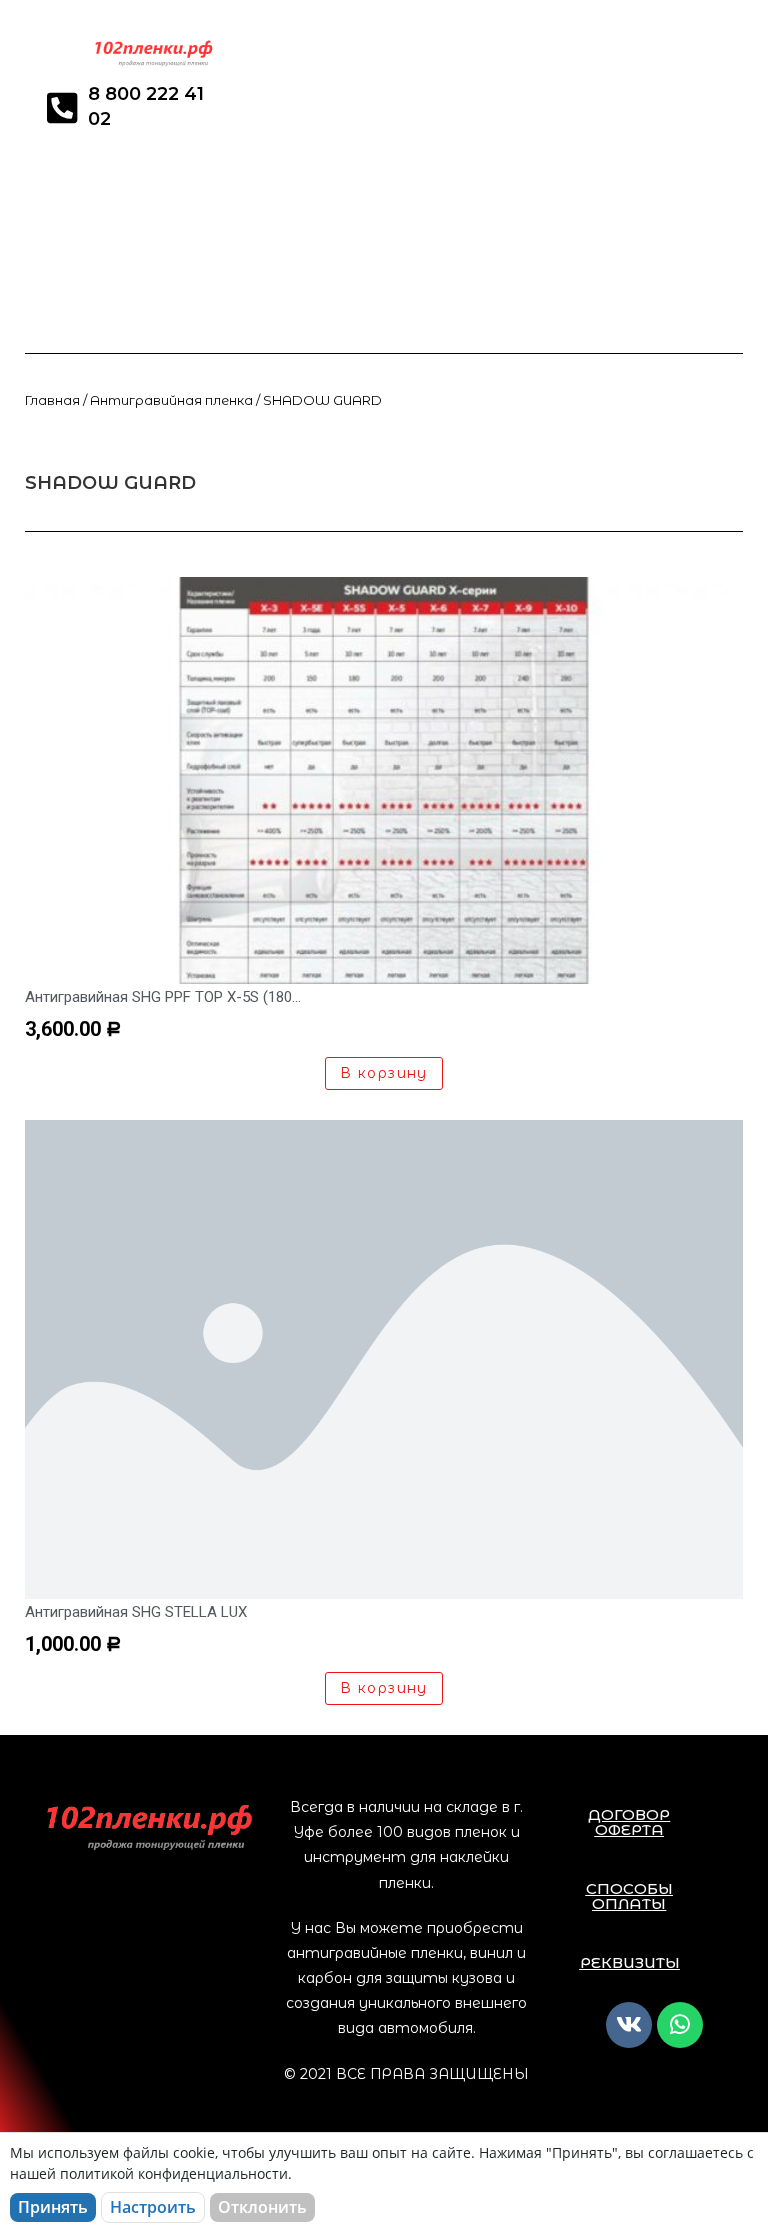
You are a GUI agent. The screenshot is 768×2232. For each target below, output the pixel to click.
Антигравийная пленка (171, 400)
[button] (629, 1822)
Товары (149, 458)
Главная (52, 400)
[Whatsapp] (680, 2025)
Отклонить (262, 2207)
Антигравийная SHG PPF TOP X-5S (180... (163, 997)
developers (62, 458)
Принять (53, 2207)
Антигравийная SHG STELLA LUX (136, 1612)
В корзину (384, 1073)
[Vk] (629, 2025)
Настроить (153, 2207)
